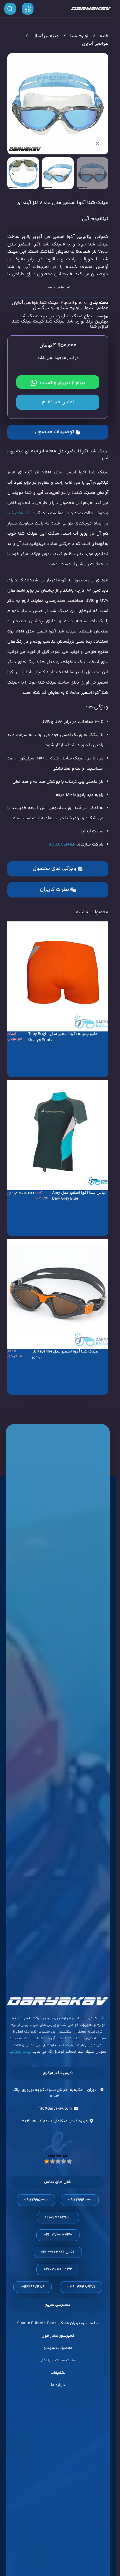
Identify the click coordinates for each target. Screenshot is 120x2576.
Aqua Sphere (74, 303)
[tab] (58, 432)
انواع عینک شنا (79, 316)
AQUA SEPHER (62, 845)
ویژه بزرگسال (45, 36)
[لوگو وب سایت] (91, 9)
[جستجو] (10, 9)
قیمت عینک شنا (28, 321)
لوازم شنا (79, 36)
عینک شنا (49, 303)
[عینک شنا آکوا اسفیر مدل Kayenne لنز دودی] (58, 1294)
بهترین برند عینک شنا (41, 316)
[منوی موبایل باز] (28, 9)
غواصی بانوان (95, 308)
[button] (103, 104)
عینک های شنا (21, 513)
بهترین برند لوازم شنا (87, 321)
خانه (104, 36)
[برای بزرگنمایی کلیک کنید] (97, 143)
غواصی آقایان (95, 44)
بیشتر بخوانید (20, 2052)
